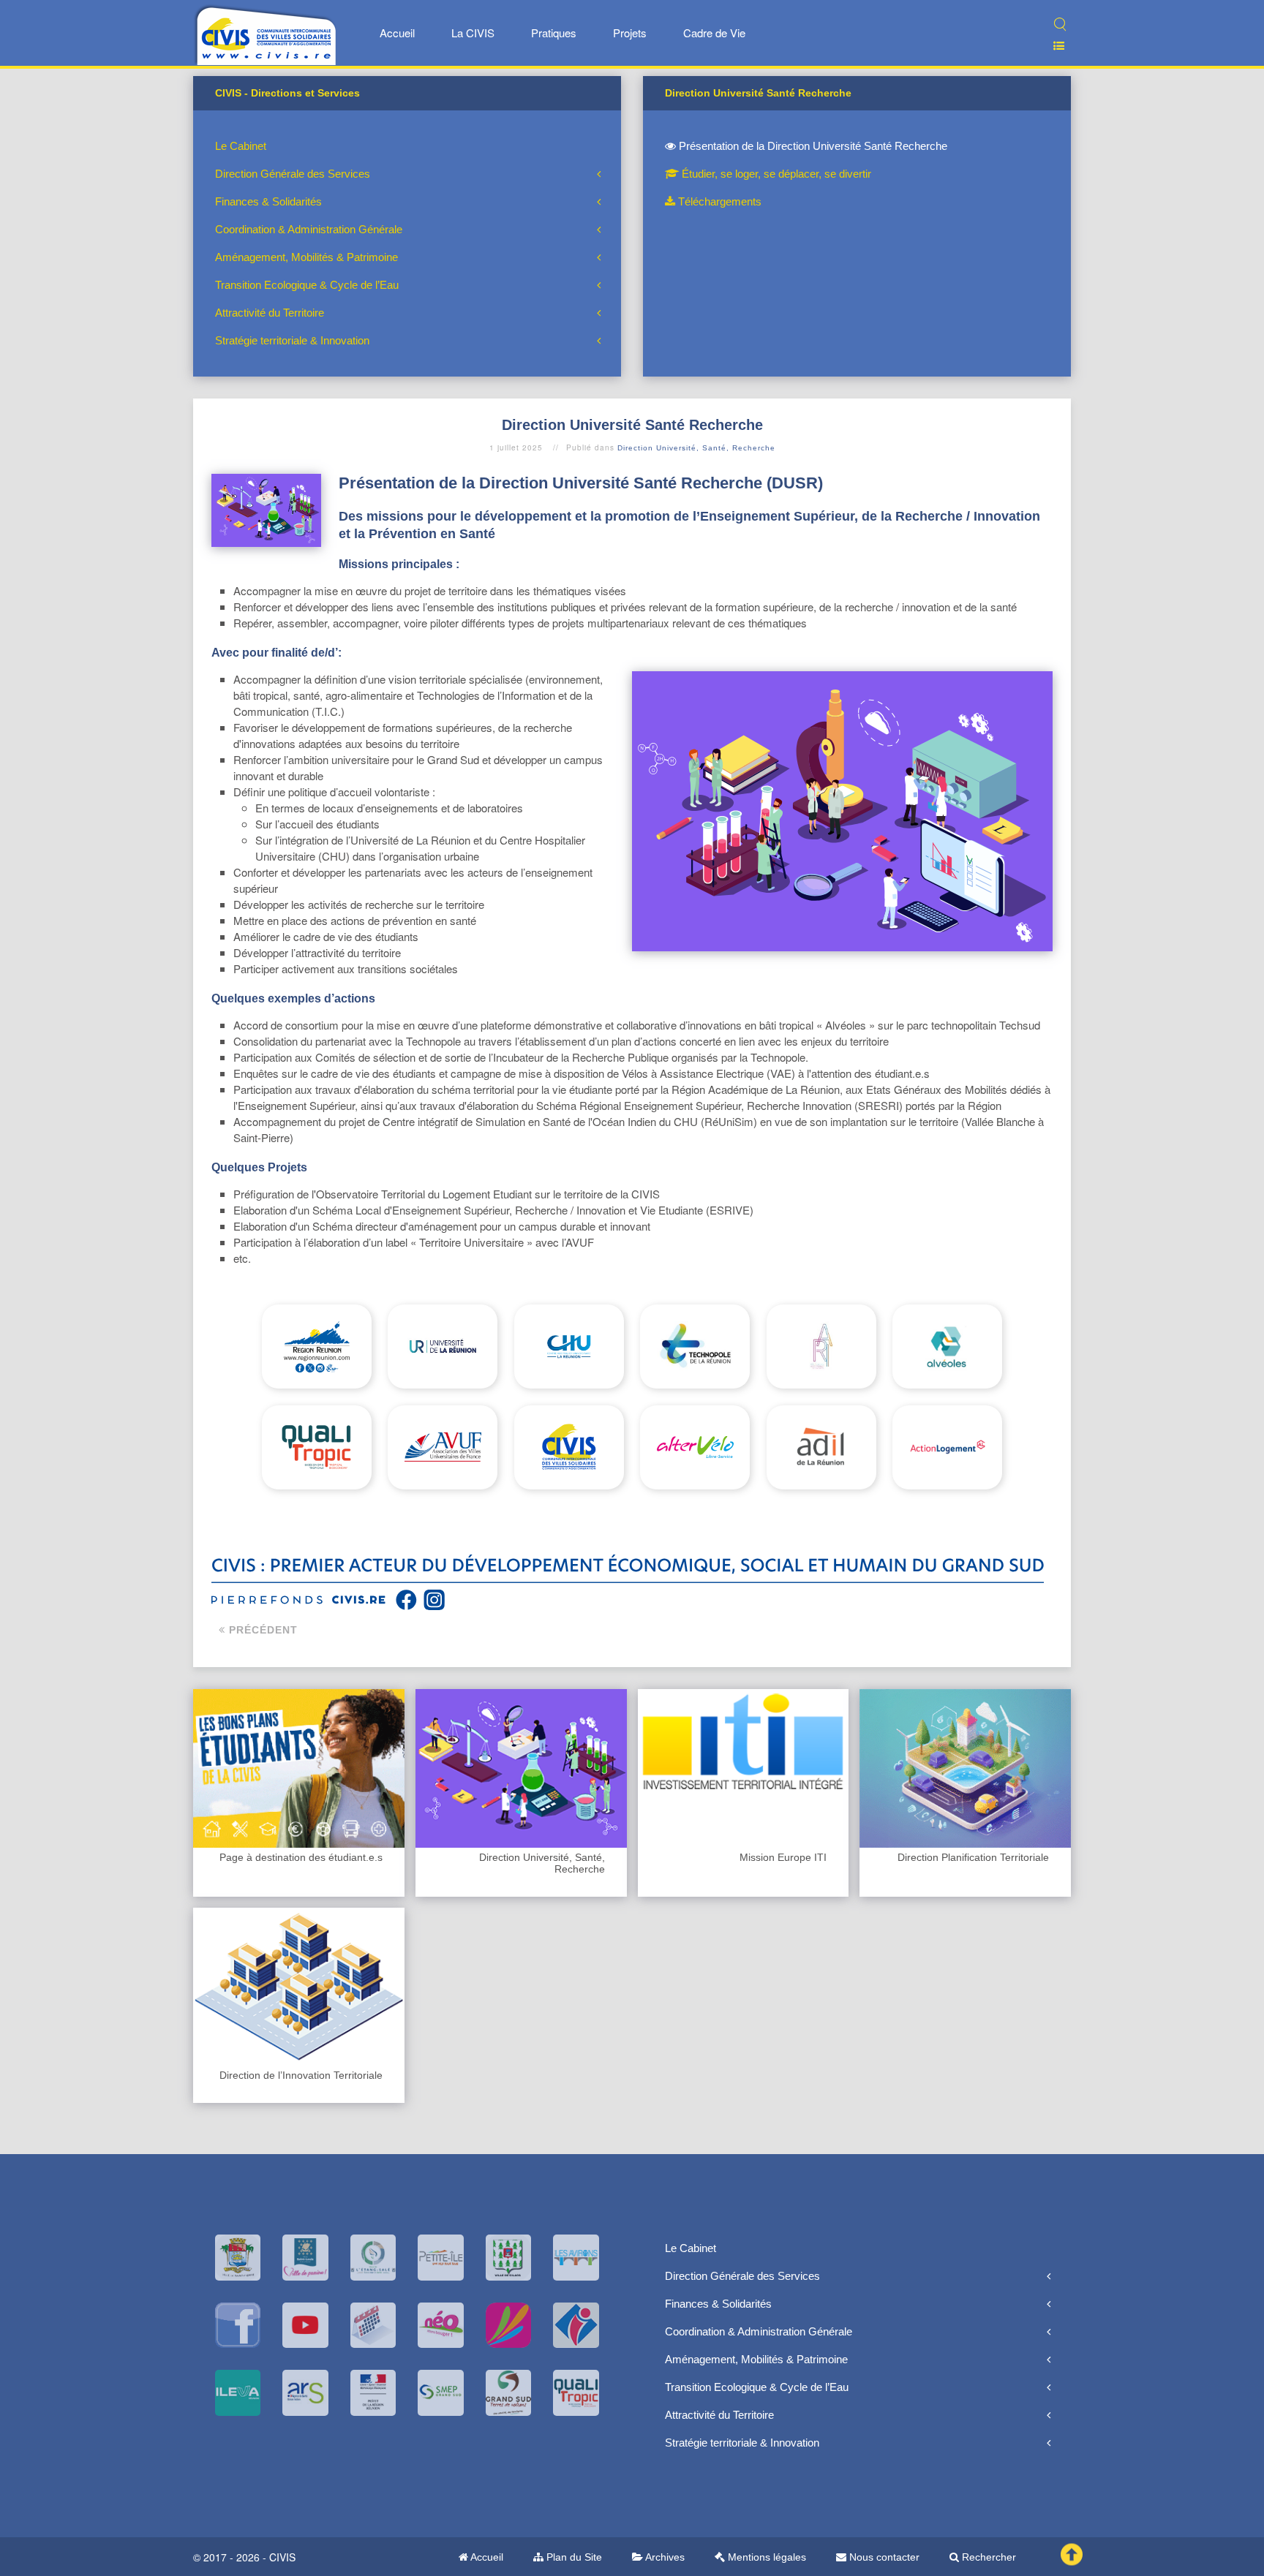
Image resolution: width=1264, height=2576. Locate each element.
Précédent (262, 1630)
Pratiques (554, 33)
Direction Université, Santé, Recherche (696, 448)
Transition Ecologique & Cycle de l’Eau (307, 285)
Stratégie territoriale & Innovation (292, 340)
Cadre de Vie (714, 33)
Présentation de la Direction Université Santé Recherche (812, 146)
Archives (664, 2557)
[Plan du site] (1053, 46)
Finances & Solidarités (268, 201)
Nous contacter (883, 2557)
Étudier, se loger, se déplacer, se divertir (775, 174)
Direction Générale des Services (293, 174)
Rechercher (987, 2557)
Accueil (397, 33)
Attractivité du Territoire (270, 313)
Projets (630, 33)
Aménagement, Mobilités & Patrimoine (306, 257)
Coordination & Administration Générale (309, 229)
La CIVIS (473, 33)
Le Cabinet (241, 146)
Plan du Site (573, 2557)
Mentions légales (765, 2557)
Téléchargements (718, 201)
